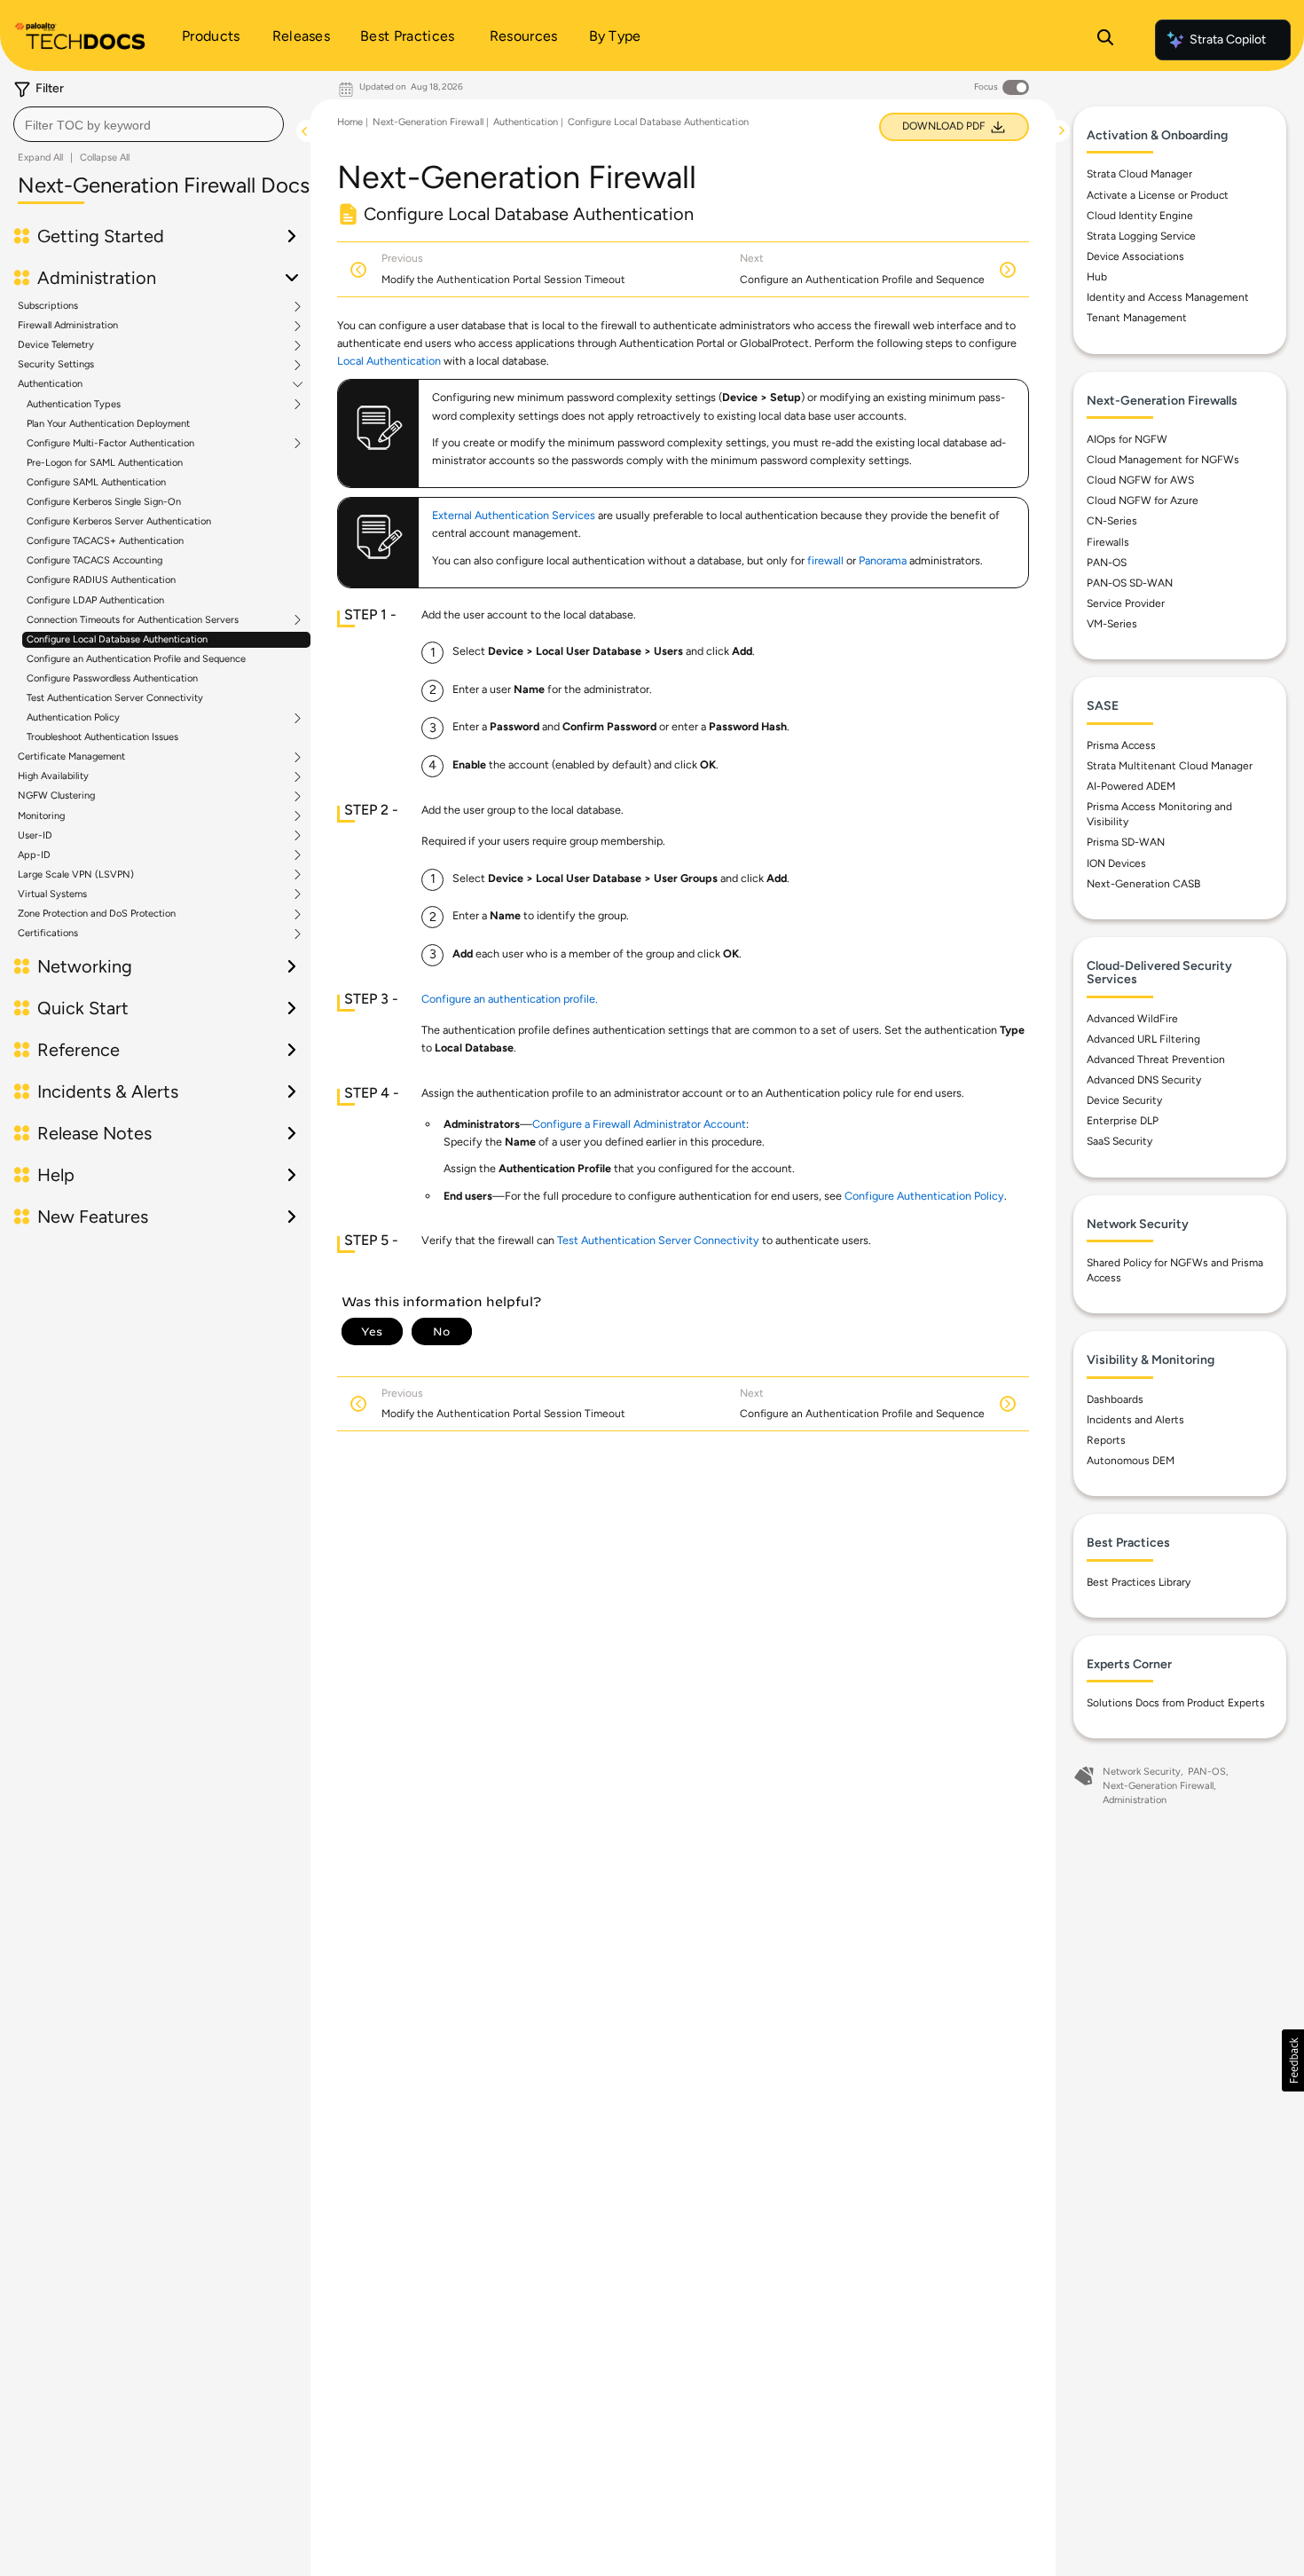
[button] (1293, 2060)
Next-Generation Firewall (428, 122)
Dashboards (1115, 1399)
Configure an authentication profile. (510, 999)
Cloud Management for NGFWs (1163, 460)
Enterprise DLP (1123, 1121)
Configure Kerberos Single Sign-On (104, 502)
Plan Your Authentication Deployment (108, 424)
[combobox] (149, 124)
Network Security (1142, 1772)
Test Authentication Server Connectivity (115, 698)
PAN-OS (1107, 563)
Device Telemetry (56, 345)
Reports (1106, 1440)
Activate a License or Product (1158, 195)
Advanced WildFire (1132, 1019)
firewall (825, 560)
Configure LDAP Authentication (95, 600)
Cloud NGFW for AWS (1140, 480)
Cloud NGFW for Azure (1143, 500)
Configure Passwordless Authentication (112, 678)
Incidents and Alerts (1135, 1420)
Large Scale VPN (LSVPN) (76, 875)
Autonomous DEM (1131, 1461)
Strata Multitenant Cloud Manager (1170, 766)
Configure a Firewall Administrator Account (639, 1124)
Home (350, 122)
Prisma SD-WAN (1126, 842)
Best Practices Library (1139, 1582)
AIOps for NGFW (1127, 439)
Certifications (48, 934)
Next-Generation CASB (1143, 884)
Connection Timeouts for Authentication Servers (133, 620)
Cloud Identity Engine (1140, 216)
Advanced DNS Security (1144, 1080)
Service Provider (1126, 603)
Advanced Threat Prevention (1156, 1060)
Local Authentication (389, 361)
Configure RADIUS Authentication (101, 580)
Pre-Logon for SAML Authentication (105, 463)
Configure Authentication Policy (924, 1196)
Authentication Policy (73, 718)
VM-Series (1112, 624)
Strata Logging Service (1141, 236)
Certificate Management (71, 757)
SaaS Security (1119, 1141)
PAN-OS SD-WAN (1130, 583)
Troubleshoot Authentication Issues (102, 737)
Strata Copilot (1228, 39)
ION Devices (1116, 863)
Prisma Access (1121, 745)
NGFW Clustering (56, 796)
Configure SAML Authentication (96, 482)
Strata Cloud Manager (1139, 174)
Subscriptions (48, 306)
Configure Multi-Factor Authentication (110, 444)
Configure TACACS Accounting (94, 560)
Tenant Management (1137, 318)
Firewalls (1108, 542)
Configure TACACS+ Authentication (105, 541)
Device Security (1124, 1100)
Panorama (883, 560)
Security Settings (56, 365)
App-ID (34, 855)
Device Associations (1135, 256)
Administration (1135, 1800)
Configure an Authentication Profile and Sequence (136, 659)
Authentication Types (74, 405)
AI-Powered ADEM (1131, 786)
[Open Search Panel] (1105, 40)
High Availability (53, 776)
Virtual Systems (52, 894)
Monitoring (41, 816)
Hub (1097, 277)
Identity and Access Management (1168, 297)
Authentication (50, 384)
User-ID (35, 836)
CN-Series (1112, 521)
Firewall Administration (68, 326)
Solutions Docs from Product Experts (1176, 1703)
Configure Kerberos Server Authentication (119, 521)
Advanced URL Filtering (1143, 1039)
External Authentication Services (514, 515)
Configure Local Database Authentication (117, 639)
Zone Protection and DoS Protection (97, 914)
